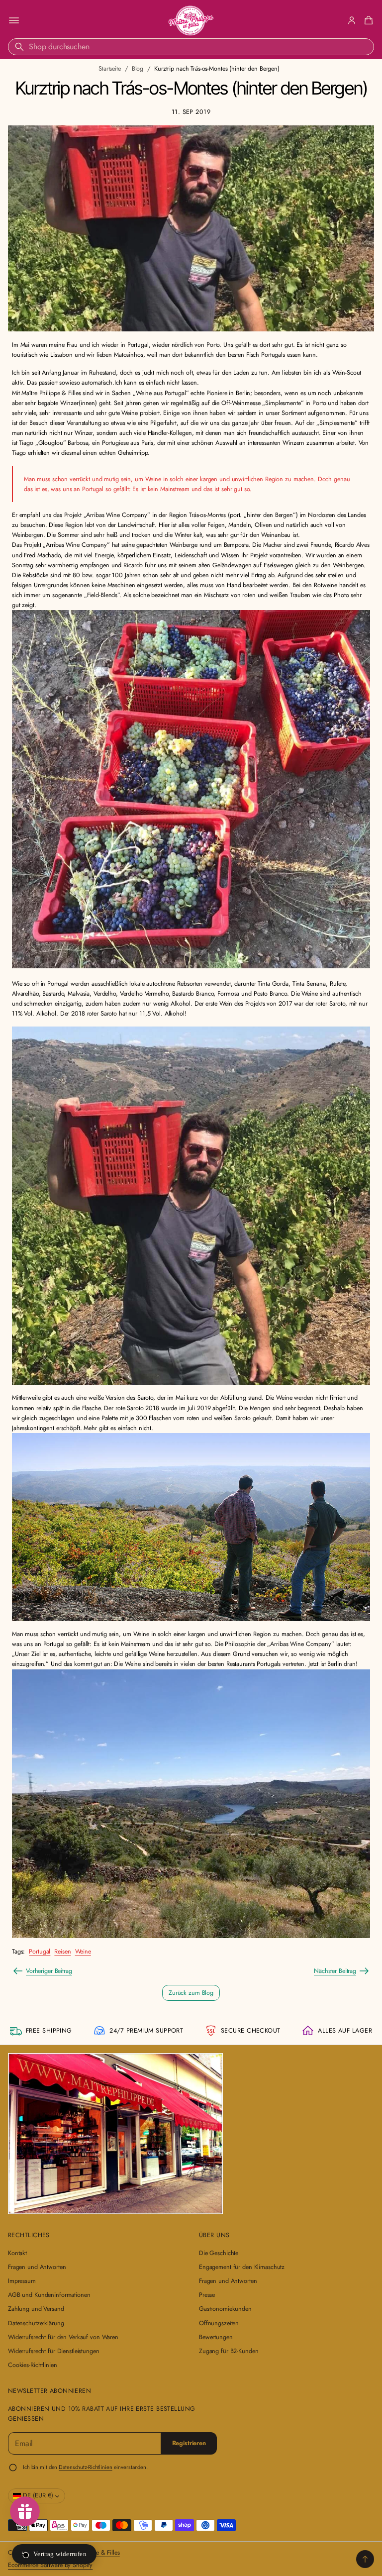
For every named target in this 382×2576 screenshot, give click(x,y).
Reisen (62, 1952)
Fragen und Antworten (37, 2267)
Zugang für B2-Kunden (229, 2351)
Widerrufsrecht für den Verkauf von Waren (63, 2337)
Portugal (40, 1952)
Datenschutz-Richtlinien (85, 2467)
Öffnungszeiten (219, 2323)
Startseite (110, 69)
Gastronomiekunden (225, 2309)
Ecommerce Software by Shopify (50, 2565)
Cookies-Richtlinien (33, 2365)
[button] (367, 20)
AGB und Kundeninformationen (49, 2295)
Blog (138, 69)
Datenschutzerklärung (36, 2323)
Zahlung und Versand (36, 2309)
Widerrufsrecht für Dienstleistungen (54, 2351)
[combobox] (191, 47)
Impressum (22, 2281)
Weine (83, 1952)
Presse (207, 2295)
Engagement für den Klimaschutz (242, 2267)
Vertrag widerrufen (60, 2554)
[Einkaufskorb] (367, 20)
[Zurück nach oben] (365, 2559)
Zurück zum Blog (191, 1993)
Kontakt (17, 2253)
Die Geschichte (219, 2253)
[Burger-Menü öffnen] (14, 20)
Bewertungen (216, 2337)
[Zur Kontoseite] (352, 20)
